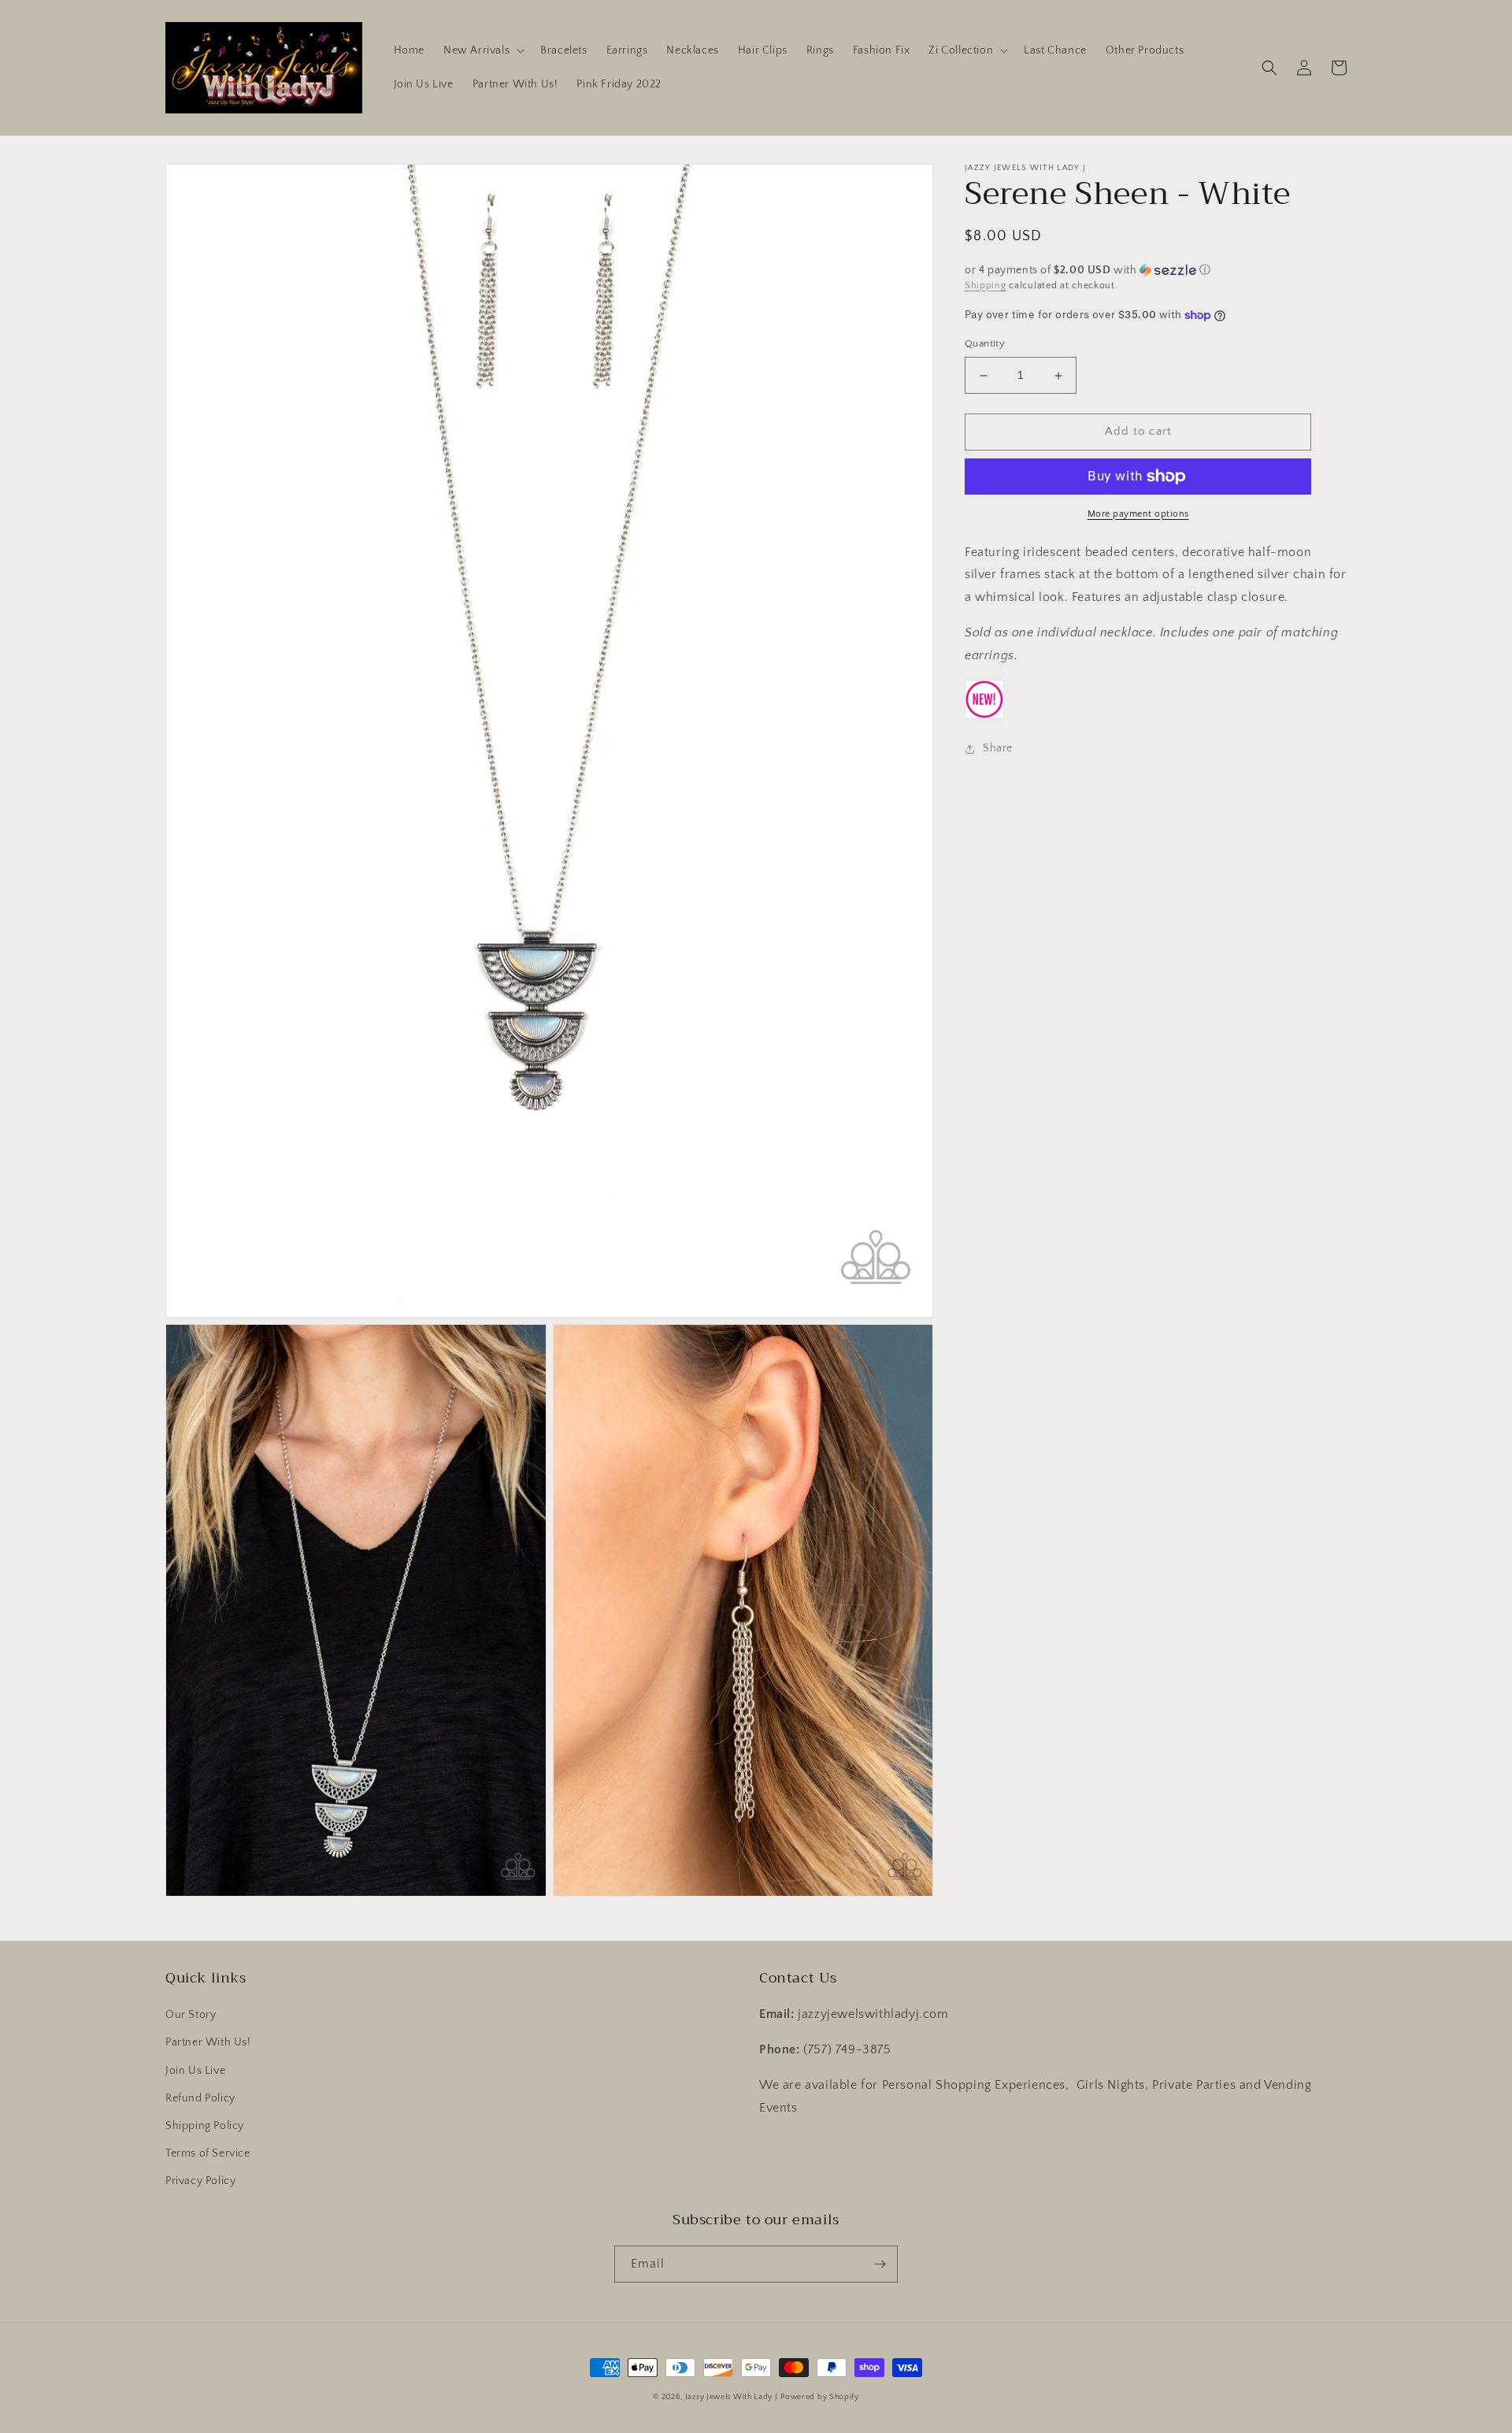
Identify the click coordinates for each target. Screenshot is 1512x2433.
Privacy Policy (200, 2181)
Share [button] (998, 748)
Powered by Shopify (820, 2397)
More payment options (1138, 514)
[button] (482, 50)
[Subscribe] (880, 2264)
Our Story (191, 2015)
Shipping (986, 286)
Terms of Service (208, 2153)
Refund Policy (200, 2098)
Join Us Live (195, 2071)
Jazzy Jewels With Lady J (732, 2397)
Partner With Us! (208, 2042)
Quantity (985, 344)
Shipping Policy (205, 2126)
